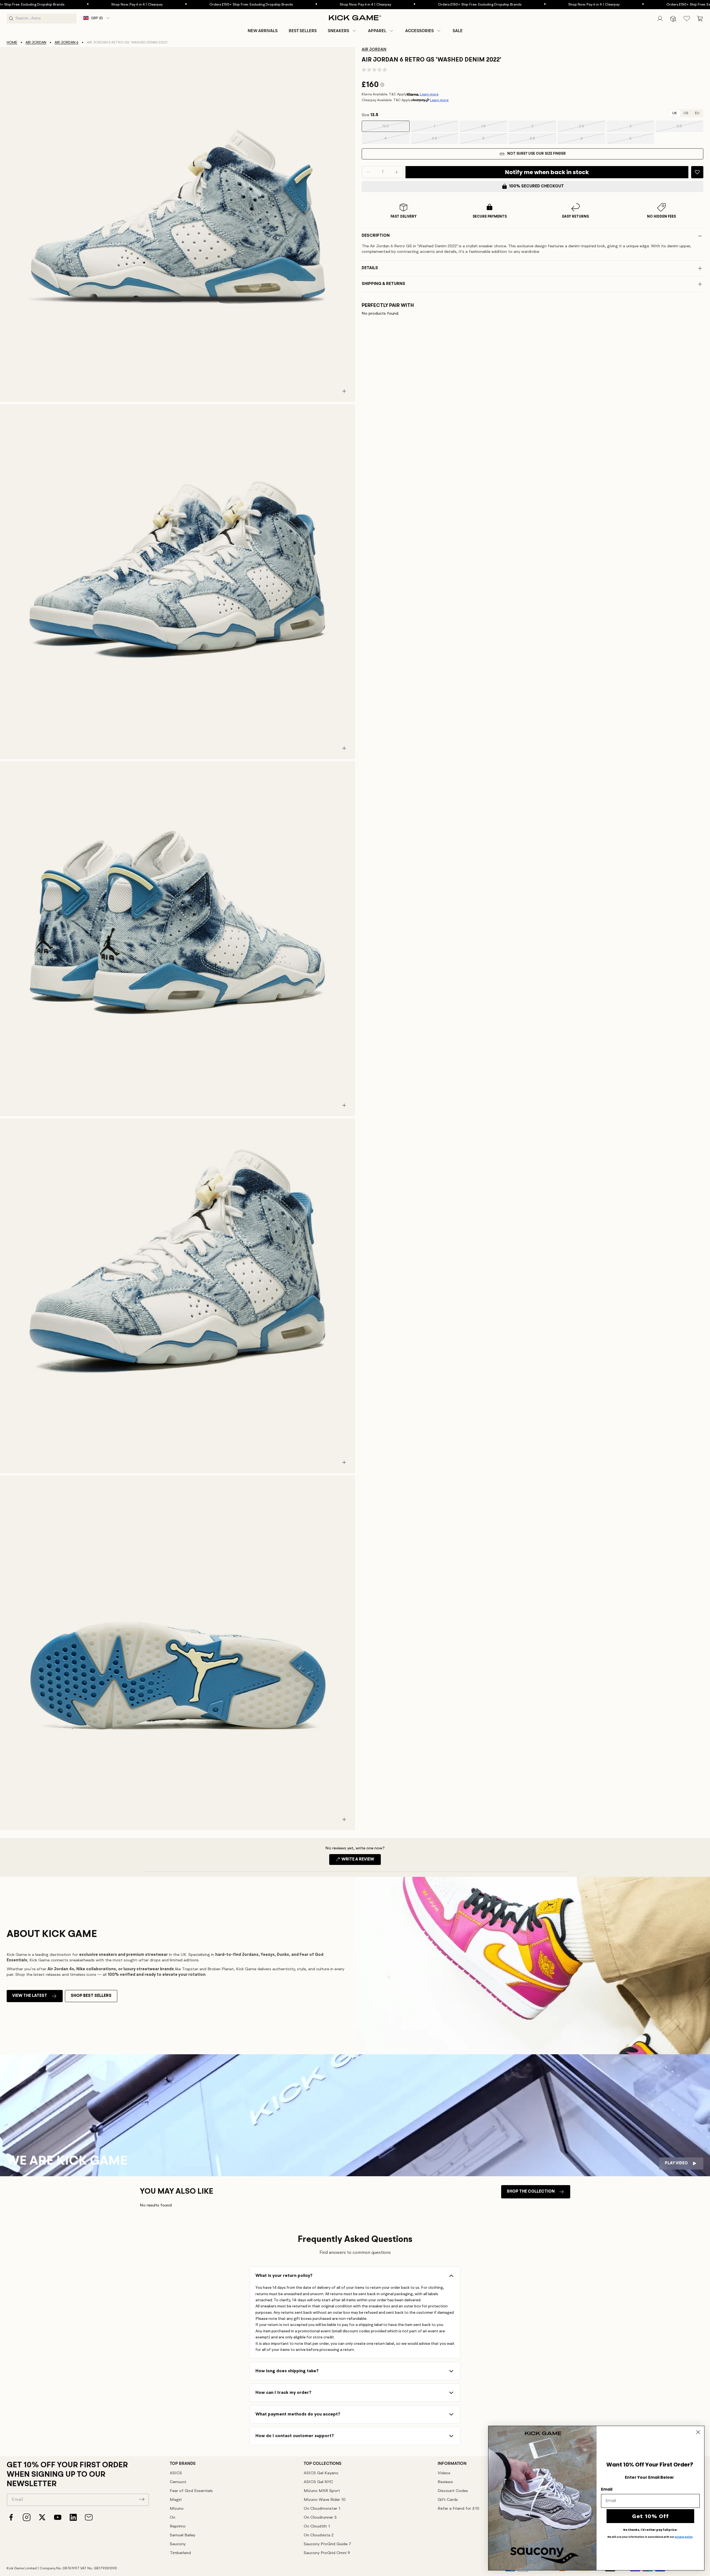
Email (607, 2489)
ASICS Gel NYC (318, 2482)
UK (675, 113)
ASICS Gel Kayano (321, 2473)
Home (12, 43)
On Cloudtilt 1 (317, 2527)
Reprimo (178, 2527)
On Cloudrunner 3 (320, 2518)
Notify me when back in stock (547, 172)
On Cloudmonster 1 (322, 2509)
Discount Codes (453, 2491)
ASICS (176, 2473)
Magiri (176, 2500)
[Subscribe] (142, 2499)
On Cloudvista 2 (319, 2535)
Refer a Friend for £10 (458, 2509)
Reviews (445, 2482)
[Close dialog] (698, 2432)
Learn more (429, 94)
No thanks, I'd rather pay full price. (650, 2530)
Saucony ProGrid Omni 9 (327, 2553)
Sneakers (338, 31)
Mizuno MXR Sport (322, 2491)
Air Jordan (36, 43)
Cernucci (178, 2482)
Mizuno (177, 2509)
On (173, 2518)
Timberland (180, 2553)
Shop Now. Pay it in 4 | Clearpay (32, 5)
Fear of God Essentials (191, 2491)
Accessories (419, 31)
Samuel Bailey (182, 2535)
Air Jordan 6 (67, 43)
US (686, 113)
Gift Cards (448, 2500)
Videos (444, 2473)
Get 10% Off (651, 2516)
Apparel (377, 31)
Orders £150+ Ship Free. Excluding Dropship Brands (147, 5)
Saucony (178, 2544)
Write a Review (361, 1861)
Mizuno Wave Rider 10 (325, 2500)
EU (697, 113)
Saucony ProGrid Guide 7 (327, 2544)
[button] (342, 31)
